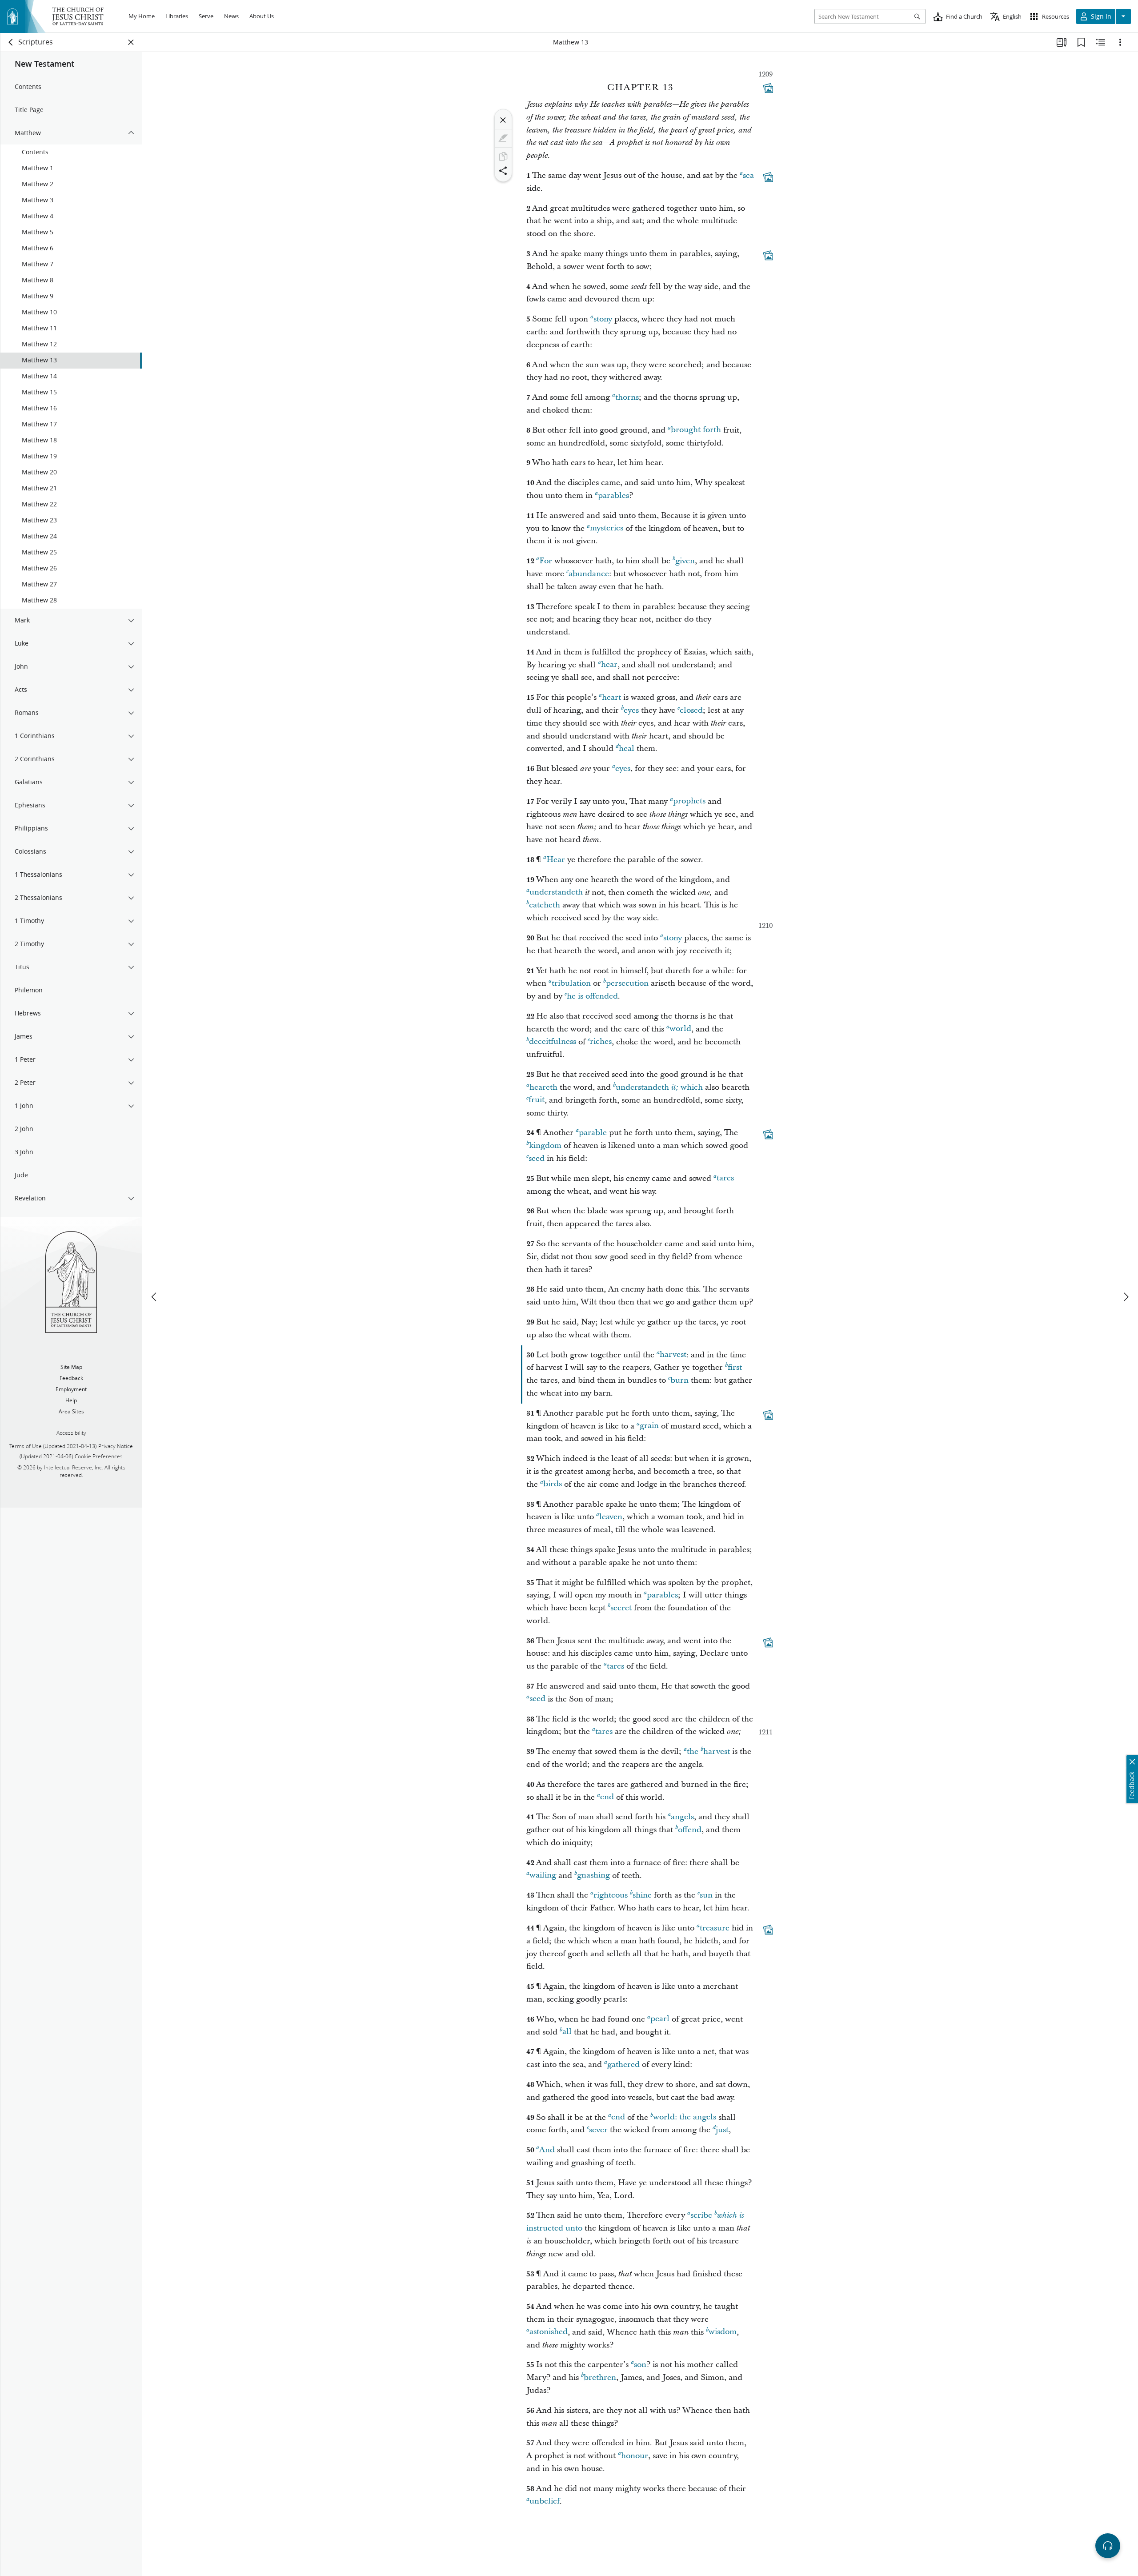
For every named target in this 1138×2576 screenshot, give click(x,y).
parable (593, 1133)
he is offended (592, 996)
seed (537, 1158)
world (680, 1029)
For (546, 561)
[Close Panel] (131, 42)
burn (679, 1380)
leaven (611, 1517)
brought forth (696, 430)
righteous (611, 1895)
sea (748, 175)
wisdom (723, 2332)
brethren (600, 2377)
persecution (627, 983)
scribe (701, 2215)
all (567, 2032)
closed (691, 710)
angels (682, 1817)
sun (706, 1895)
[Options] (1120, 42)
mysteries (607, 528)
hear (609, 665)
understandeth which (659, 1087)
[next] (1126, 1297)
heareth (543, 1087)
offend (690, 1830)
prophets (689, 801)
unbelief (545, 2502)
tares (725, 1178)
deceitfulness (553, 1042)
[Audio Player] (1108, 2546)
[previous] (155, 1297)
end (607, 1797)
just (722, 2130)
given (685, 561)
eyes (631, 710)
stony (603, 319)
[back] (11, 42)
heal (627, 748)
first (735, 1367)
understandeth (556, 893)
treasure (715, 1928)
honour (635, 2456)
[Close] (503, 120)
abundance (589, 574)
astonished (549, 2332)
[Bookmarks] (1081, 42)
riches (601, 1042)
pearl (660, 2019)
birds (553, 1484)
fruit (537, 1100)
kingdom (545, 1146)
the (693, 1751)
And (547, 2150)
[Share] (503, 171)
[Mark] (503, 138)
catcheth (545, 905)
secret (621, 1608)
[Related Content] (1101, 42)
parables (613, 496)
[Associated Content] (768, 88)
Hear (556, 860)
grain (649, 1426)
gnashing (593, 1876)
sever (598, 2130)
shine (642, 1895)
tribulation (571, 983)
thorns (627, 397)
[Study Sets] (1062, 42)
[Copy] (503, 156)
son (640, 2365)
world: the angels (685, 2117)
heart (611, 697)
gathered (623, 2064)
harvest (673, 1355)
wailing (543, 1876)
